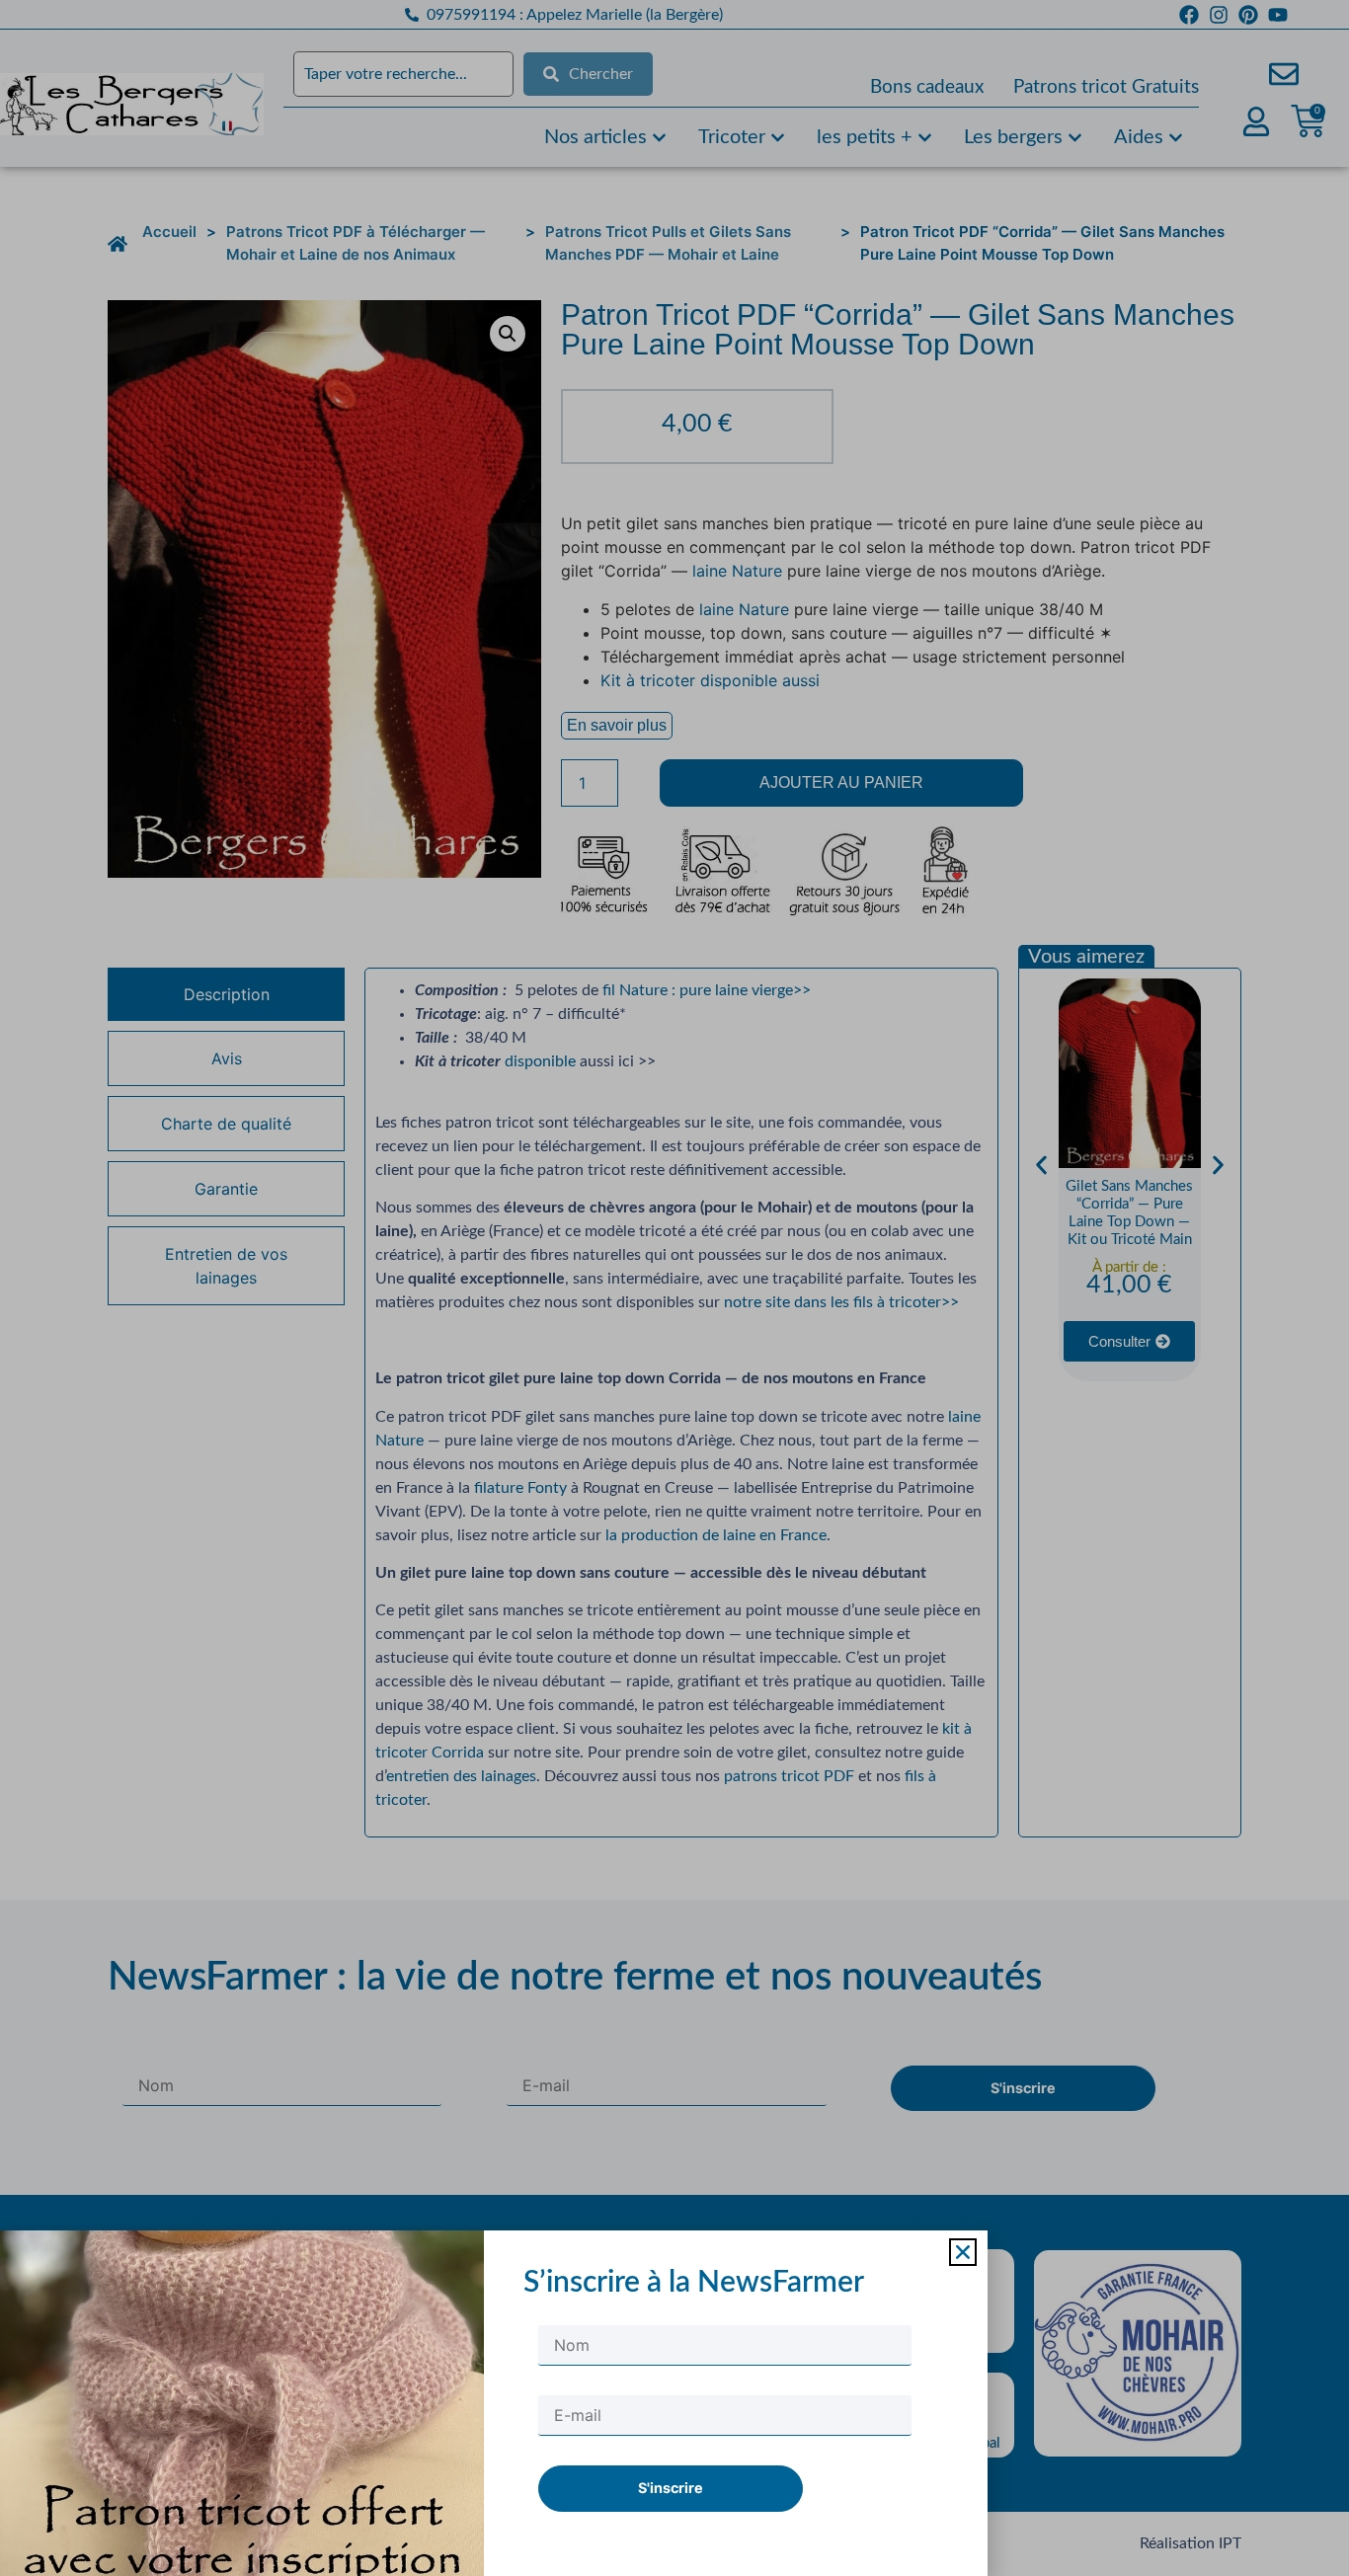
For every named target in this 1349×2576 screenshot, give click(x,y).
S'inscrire (671, 2488)
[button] (963, 2252)
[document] (674, 1288)
